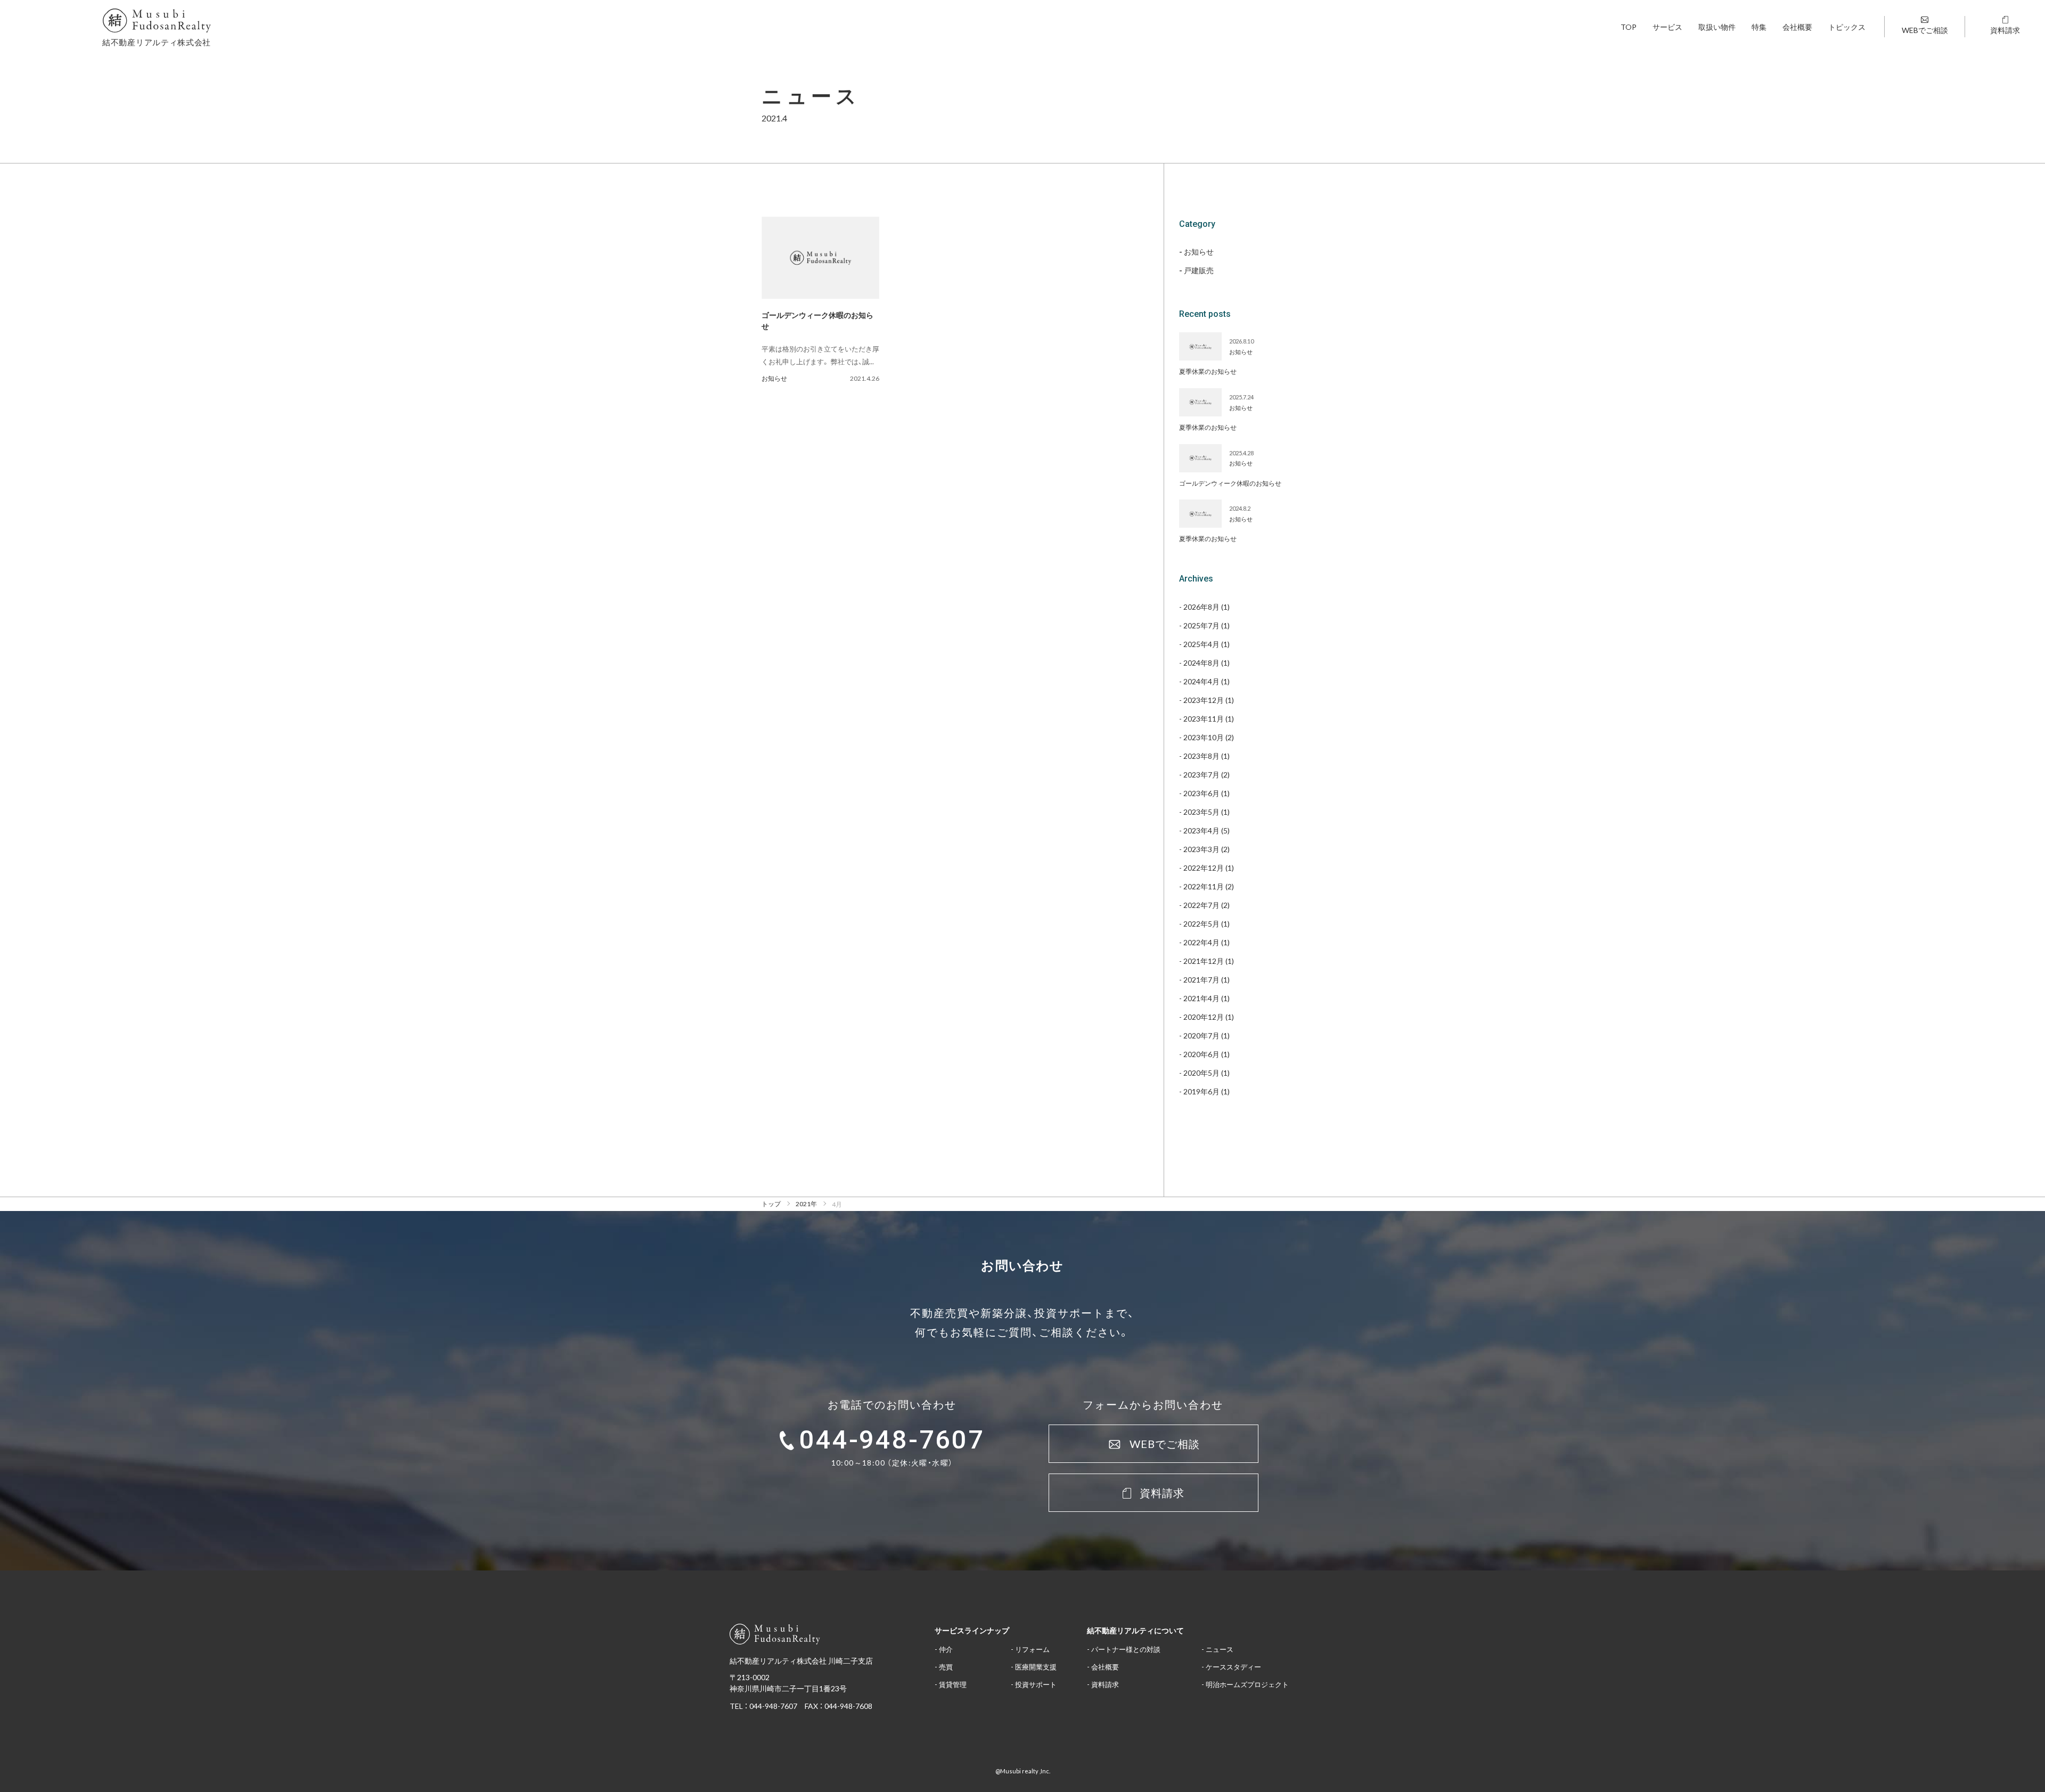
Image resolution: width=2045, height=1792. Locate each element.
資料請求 (2005, 30)
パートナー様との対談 (1126, 1649)
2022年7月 (1201, 905)
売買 (946, 1667)
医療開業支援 (1036, 1667)
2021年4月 (1201, 998)
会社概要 (1797, 27)
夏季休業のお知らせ (1208, 371)
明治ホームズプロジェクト (1247, 1684)
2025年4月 (1201, 644)
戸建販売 (1199, 271)
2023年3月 (1201, 849)
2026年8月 (1201, 607)
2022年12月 (1204, 868)
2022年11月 (1204, 886)
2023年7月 (1201, 774)
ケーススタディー (1233, 1667)
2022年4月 (1201, 942)
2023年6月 (1201, 793)
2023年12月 (1204, 700)
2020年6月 (1201, 1054)
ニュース (1220, 1649)
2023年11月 (1204, 718)
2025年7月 (1201, 625)
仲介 (946, 1649)
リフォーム (1032, 1649)
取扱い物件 (1717, 27)
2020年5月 (1201, 1073)
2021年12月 (1204, 961)
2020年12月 (1204, 1017)
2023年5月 (1201, 812)
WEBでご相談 (1925, 30)
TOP (1629, 27)
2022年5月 (1201, 923)
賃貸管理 (953, 1684)
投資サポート (1036, 1684)
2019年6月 (1201, 1091)
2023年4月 (1201, 830)
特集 (1759, 27)
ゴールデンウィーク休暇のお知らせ (1230, 483)
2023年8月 (1201, 756)
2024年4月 (1201, 681)
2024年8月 (1201, 662)
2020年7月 (1201, 1035)
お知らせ (774, 378)
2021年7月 (1201, 979)
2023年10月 (1204, 737)
